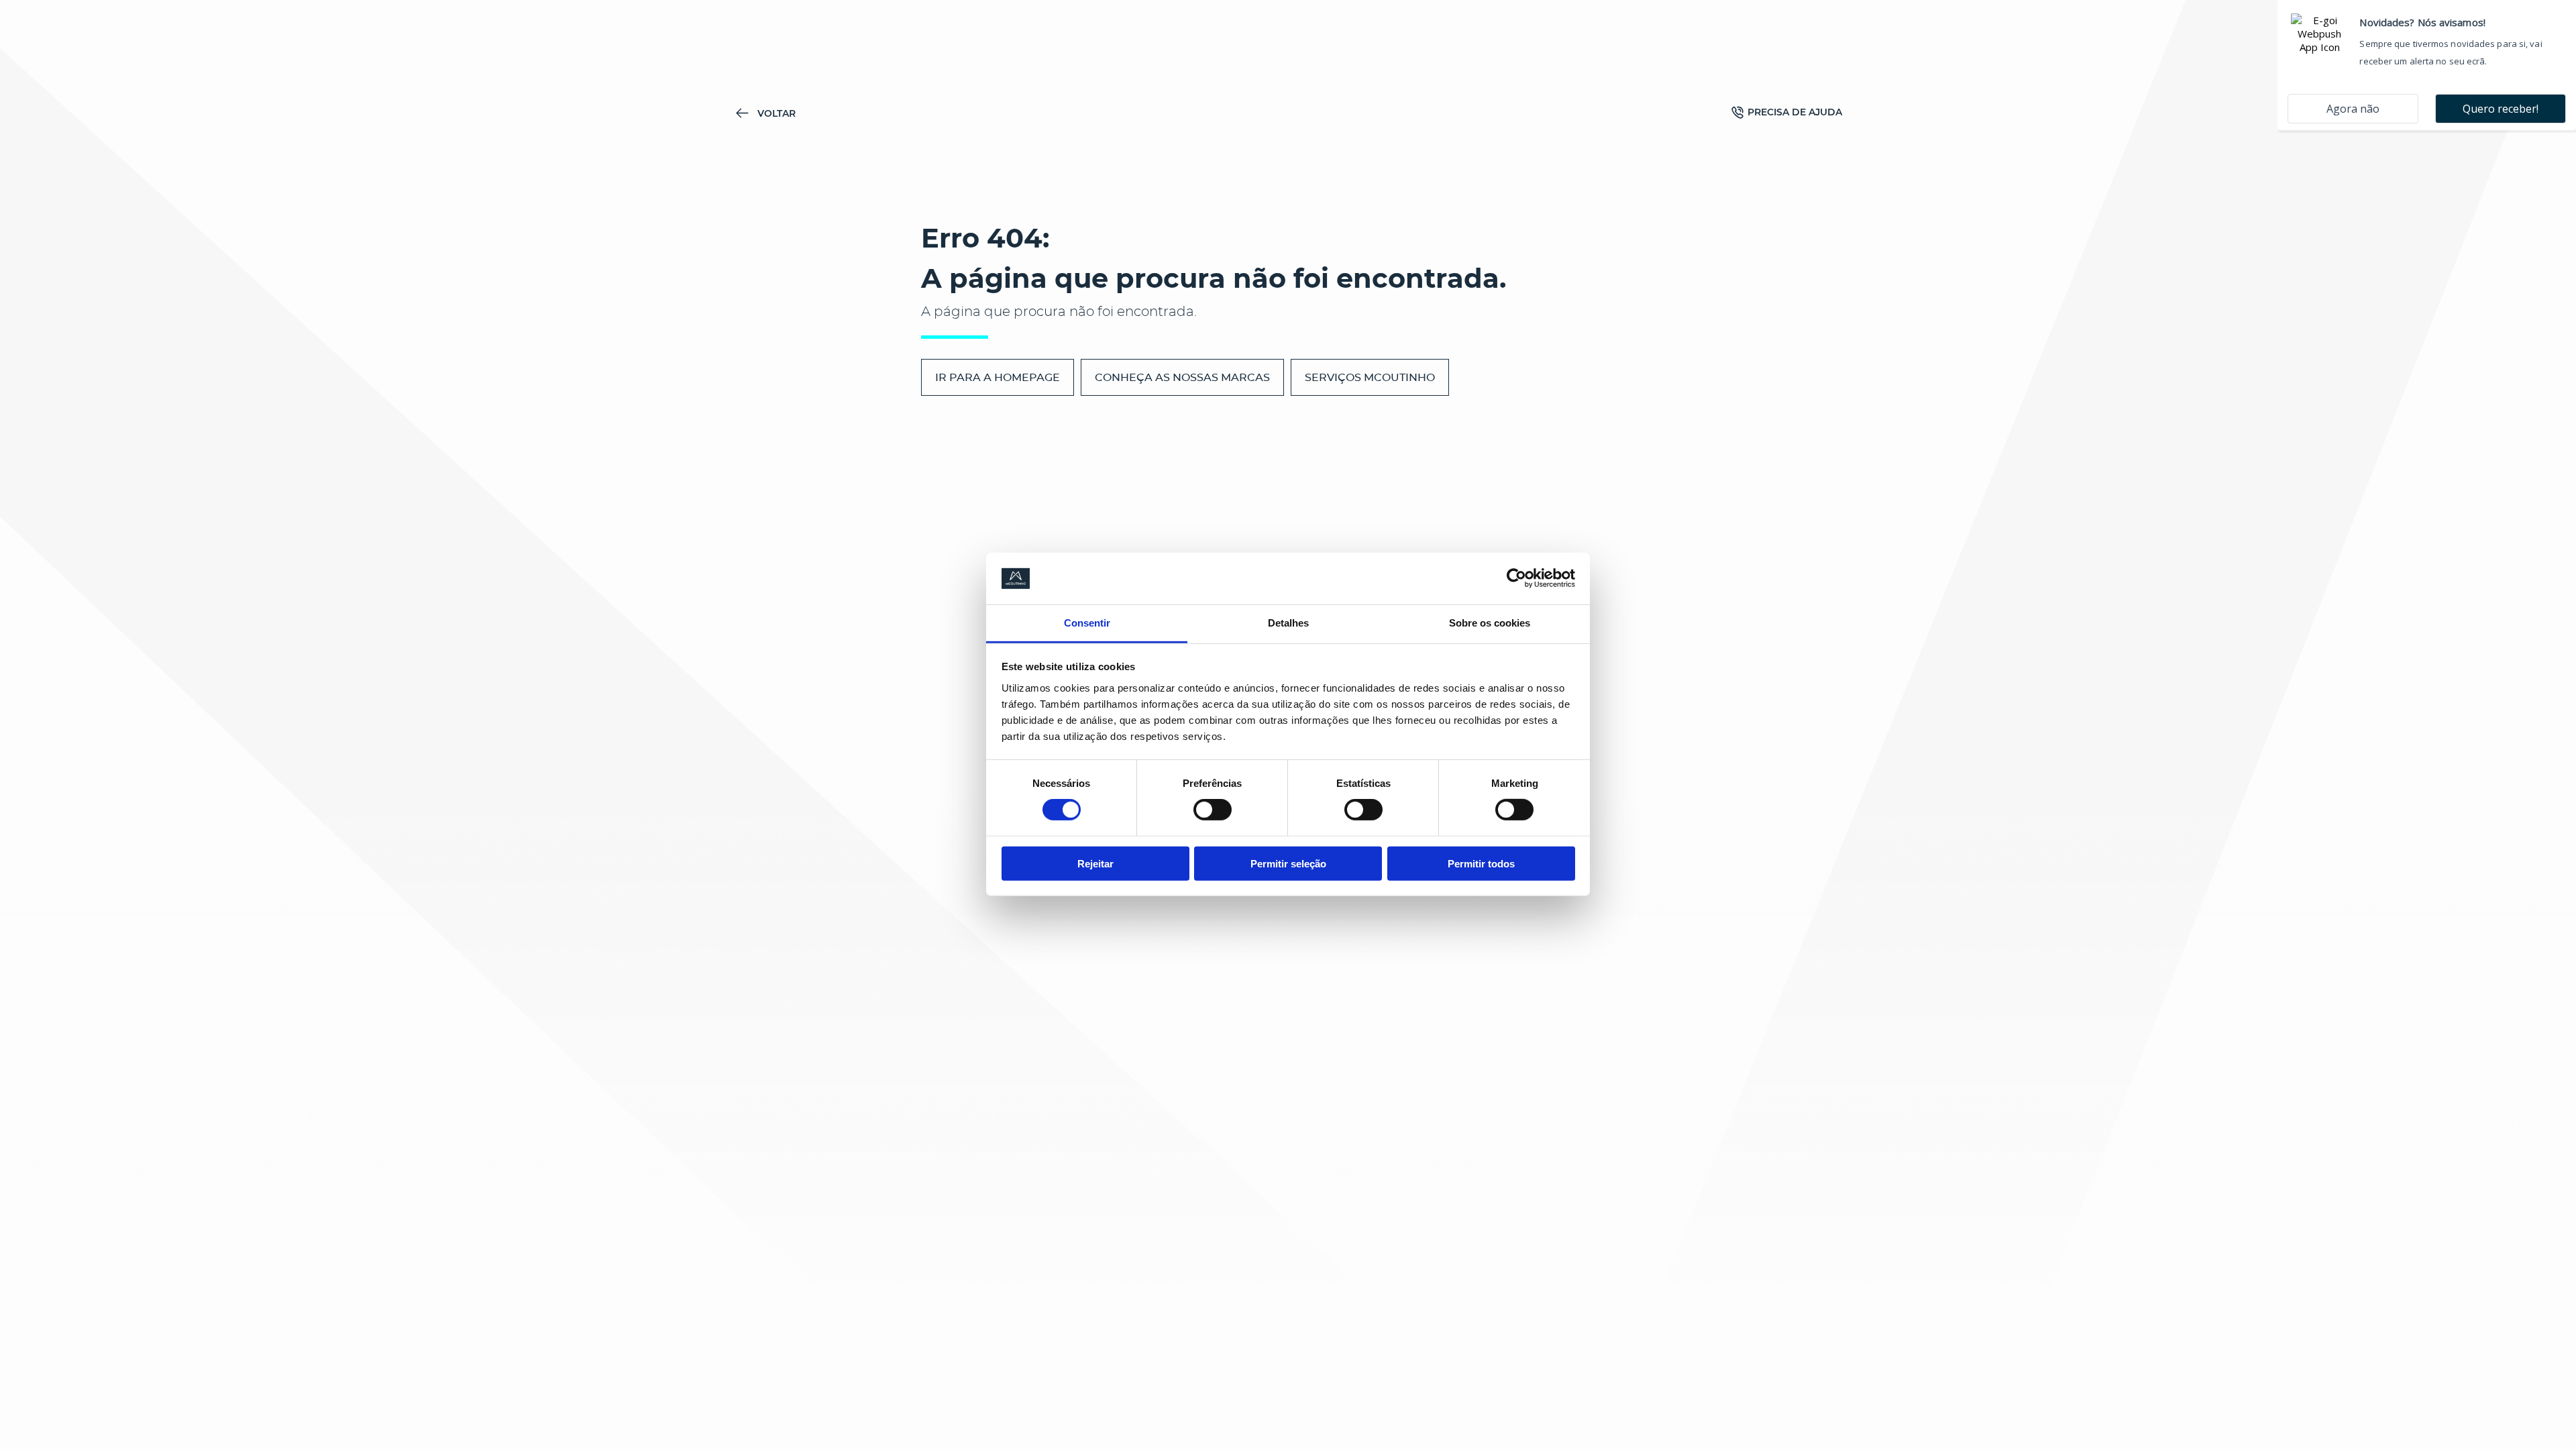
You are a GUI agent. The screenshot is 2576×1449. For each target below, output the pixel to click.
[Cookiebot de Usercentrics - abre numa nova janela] (1516, 578)
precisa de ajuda (1795, 112)
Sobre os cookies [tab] (1490, 623)
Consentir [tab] (1087, 623)
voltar (776, 113)
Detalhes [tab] (1288, 623)
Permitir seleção (1288, 863)
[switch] (1213, 810)
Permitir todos (1481, 863)
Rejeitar (1095, 863)
